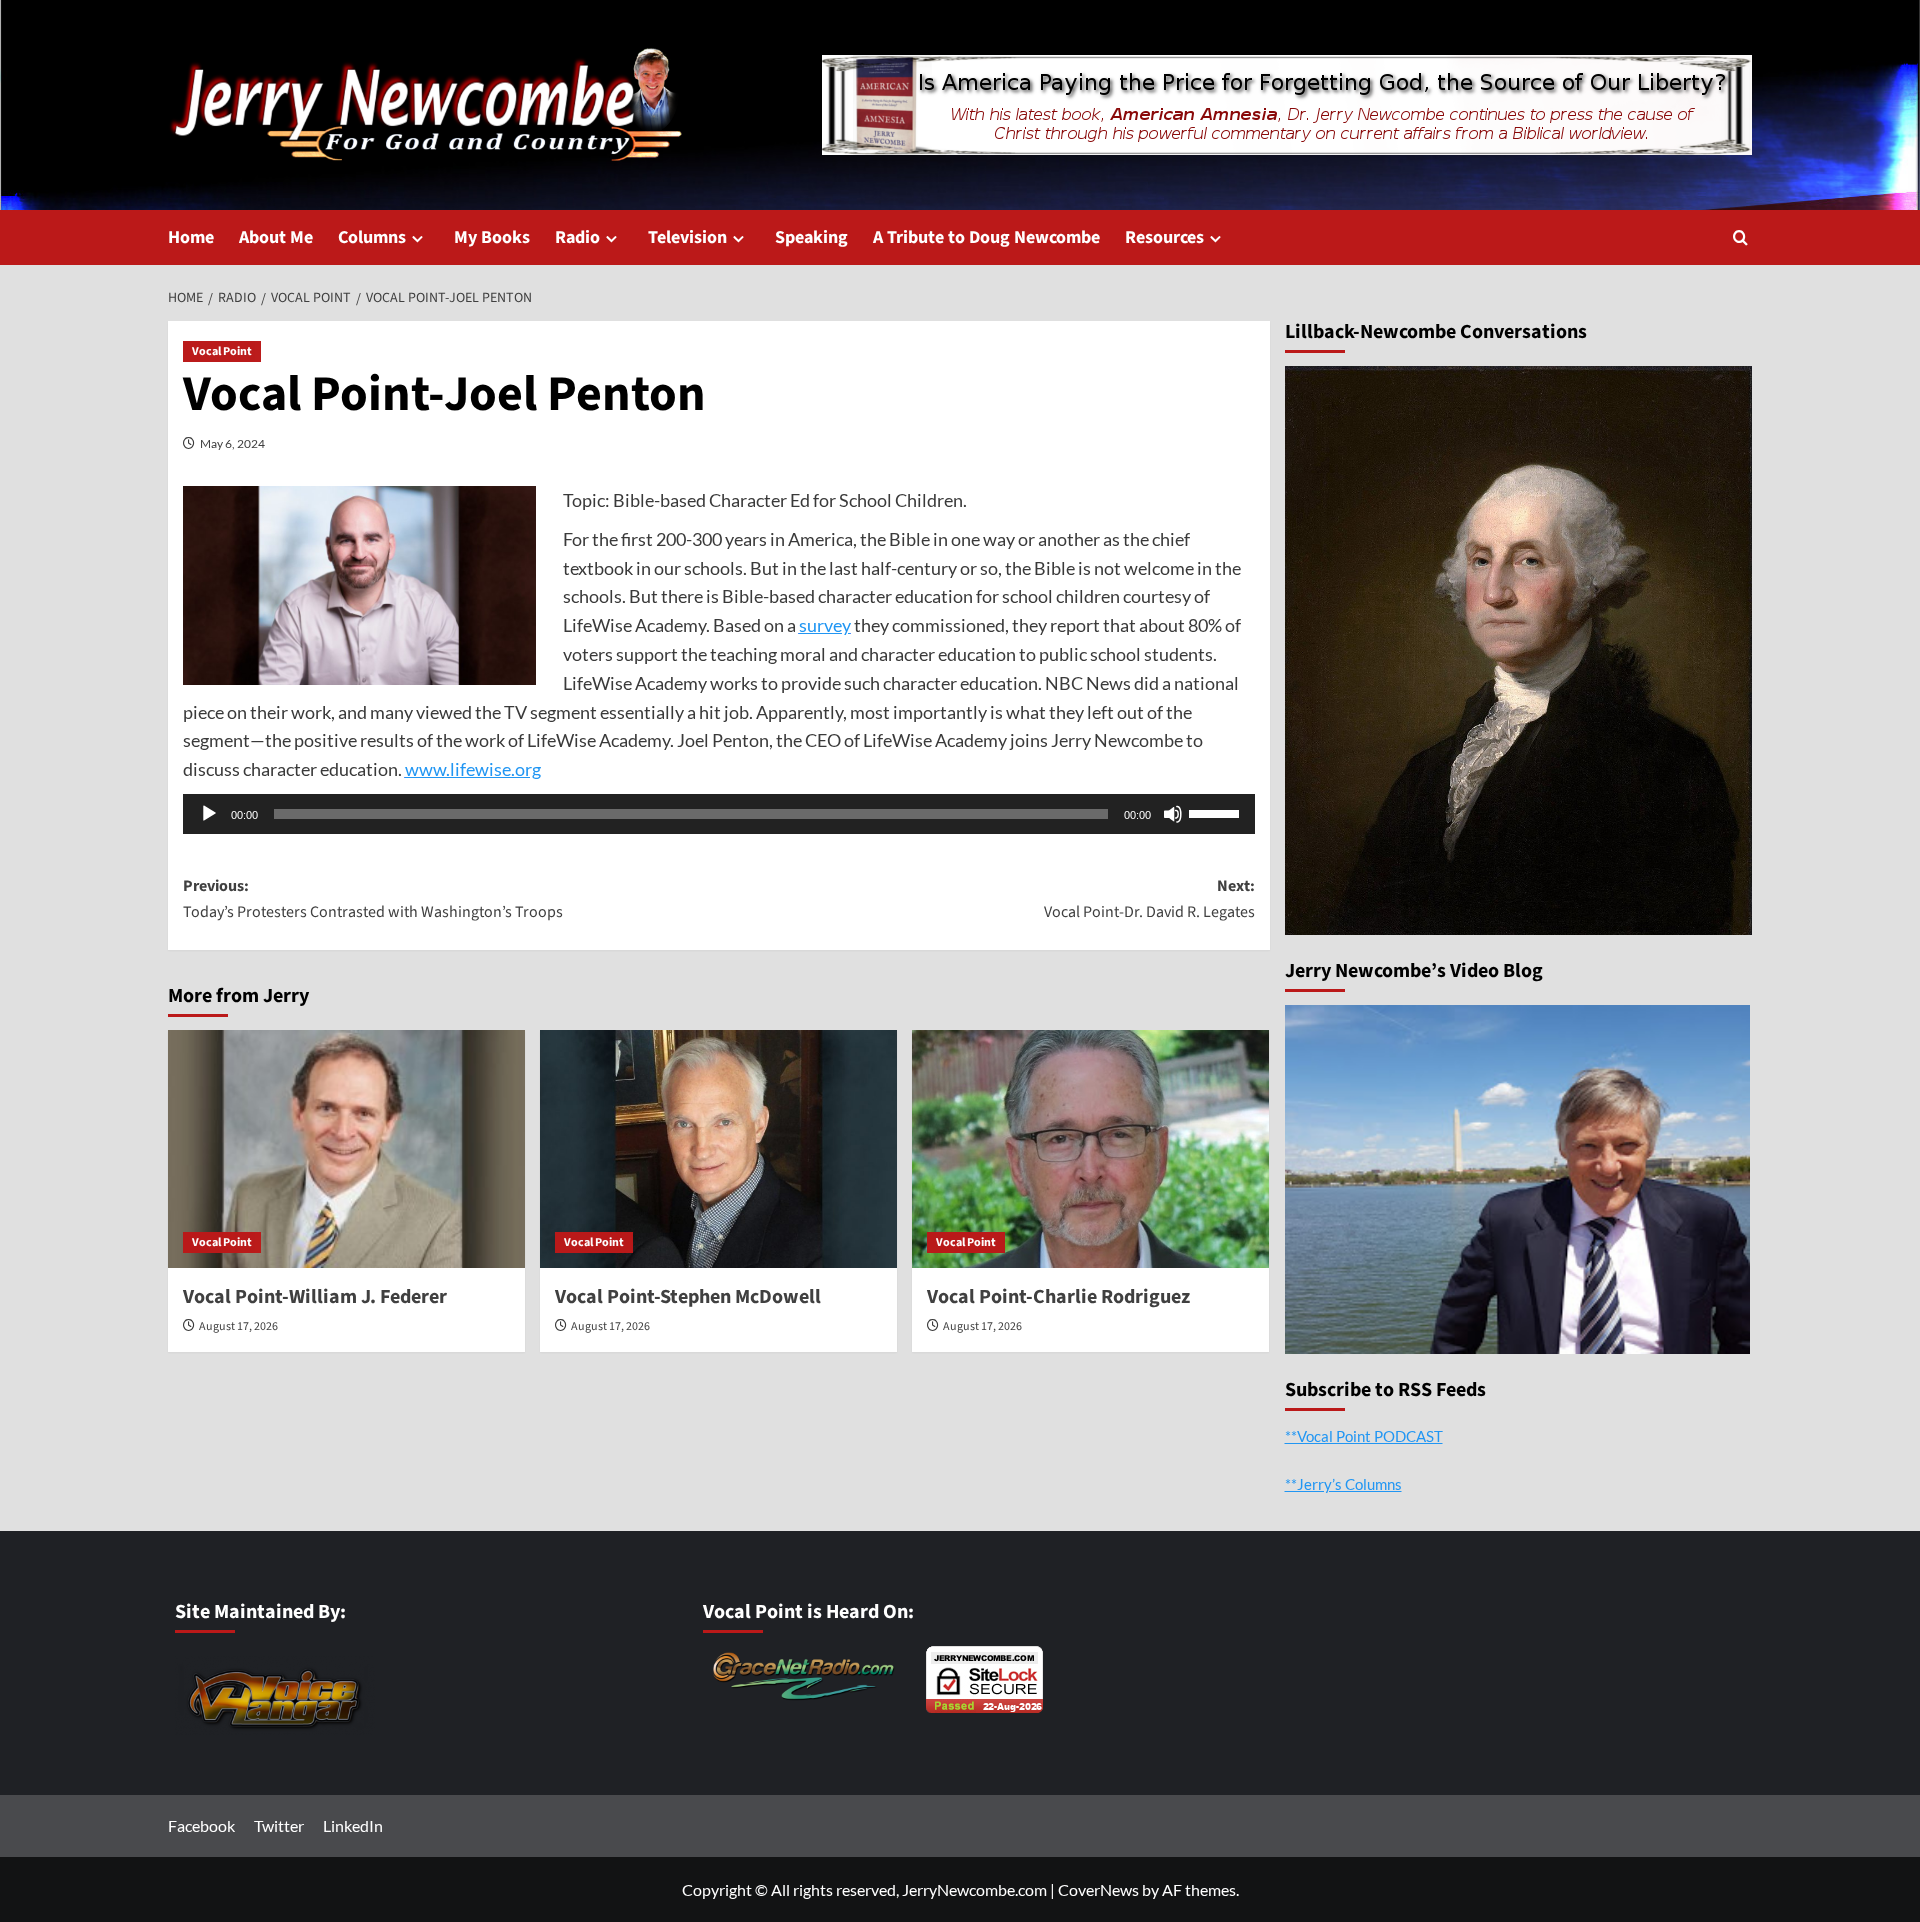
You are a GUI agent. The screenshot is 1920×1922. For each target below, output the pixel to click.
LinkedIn (353, 1825)
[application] (719, 814)
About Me (276, 237)
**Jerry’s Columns (1343, 1484)
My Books (492, 237)
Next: (1149, 899)
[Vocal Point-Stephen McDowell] (718, 1149)
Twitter (279, 1825)
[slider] (1217, 812)
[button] (1740, 237)
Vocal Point (222, 351)
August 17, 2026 (238, 1326)
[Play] (209, 814)
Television (687, 237)
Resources (1164, 237)
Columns (372, 237)
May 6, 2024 (232, 443)
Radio (577, 237)
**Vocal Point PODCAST (1364, 1436)
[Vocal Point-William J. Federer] (346, 1149)
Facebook (201, 1825)
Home (191, 237)
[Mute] (1173, 814)
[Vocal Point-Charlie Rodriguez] (1090, 1149)
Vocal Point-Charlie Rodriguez (1058, 1297)
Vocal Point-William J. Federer (315, 1297)
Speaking (811, 237)
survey (825, 625)
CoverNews (1098, 1889)
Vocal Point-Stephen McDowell (688, 1297)
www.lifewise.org (473, 769)
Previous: (373, 899)
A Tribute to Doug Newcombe (986, 237)
